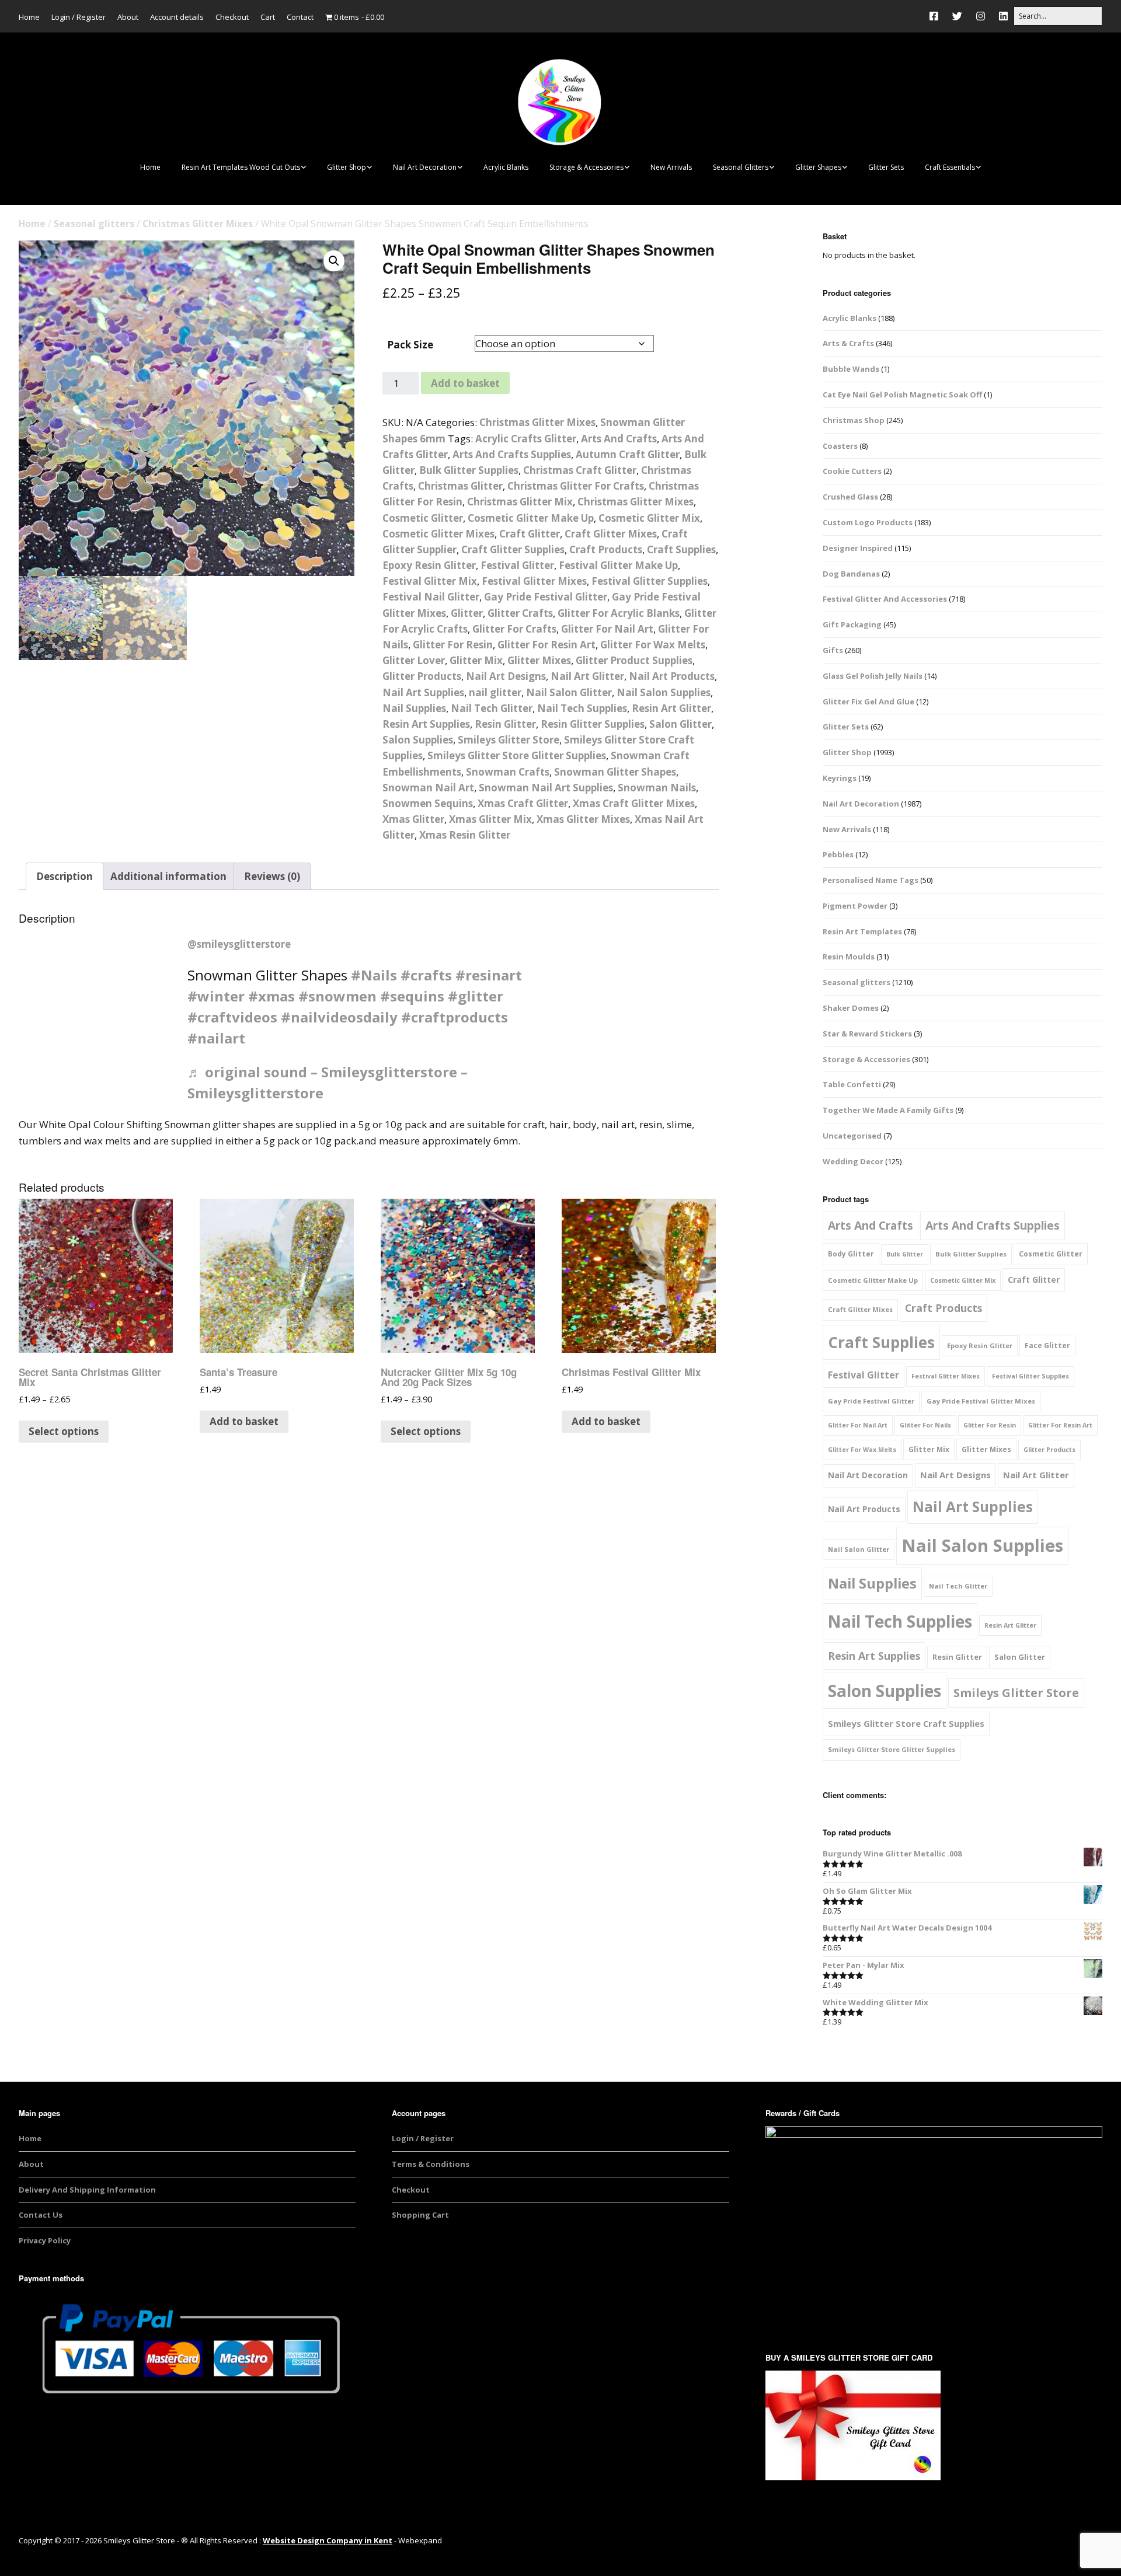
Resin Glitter (505, 724)
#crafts (426, 975)
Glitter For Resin (453, 645)
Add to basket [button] (244, 1421)
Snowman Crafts (508, 772)
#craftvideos (232, 1017)
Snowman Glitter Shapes (615, 772)
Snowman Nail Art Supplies (546, 788)
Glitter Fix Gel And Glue (868, 701)
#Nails (374, 975)
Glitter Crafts (520, 613)
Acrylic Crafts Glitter (526, 439)
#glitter (476, 996)
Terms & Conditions (431, 2164)
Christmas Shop (854, 420)
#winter (216, 996)
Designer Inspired (858, 548)
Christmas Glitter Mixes (198, 224)
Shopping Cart (420, 2215)
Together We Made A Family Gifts (888, 1110)
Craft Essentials (950, 167)
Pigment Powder (855, 906)
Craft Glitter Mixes (611, 534)
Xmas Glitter (413, 819)
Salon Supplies (418, 740)
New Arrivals (671, 167)
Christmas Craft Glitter (580, 470)
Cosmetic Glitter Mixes (438, 534)
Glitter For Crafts (514, 629)
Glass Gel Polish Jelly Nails (873, 676)
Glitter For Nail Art (607, 629)
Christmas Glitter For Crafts (576, 486)
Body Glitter (851, 1254)
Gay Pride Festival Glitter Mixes (981, 1401)
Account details (177, 17)
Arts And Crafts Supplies (512, 454)
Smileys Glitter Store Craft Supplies (906, 1723)
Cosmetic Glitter (423, 518)
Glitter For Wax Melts (653, 645)
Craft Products (606, 549)
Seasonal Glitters (741, 167)
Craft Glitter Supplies (513, 549)
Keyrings (840, 778)
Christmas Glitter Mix (520, 502)
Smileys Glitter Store (509, 740)
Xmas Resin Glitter (465, 835)
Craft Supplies (681, 549)
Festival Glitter (517, 565)
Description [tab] (65, 876)
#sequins (412, 996)
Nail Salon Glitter (569, 692)
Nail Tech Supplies (582, 708)
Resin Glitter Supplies (593, 724)
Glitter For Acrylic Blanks (619, 613)
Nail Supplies (414, 708)
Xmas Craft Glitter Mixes (634, 803)
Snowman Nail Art (428, 788)
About (128, 17)
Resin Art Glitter (671, 708)
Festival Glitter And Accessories (885, 599)
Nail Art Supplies (423, 692)
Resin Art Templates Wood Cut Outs (241, 167)
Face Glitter (1047, 1345)
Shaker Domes (851, 1008)
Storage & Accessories (586, 167)
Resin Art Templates (862, 931)
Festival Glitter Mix (430, 581)
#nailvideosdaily (339, 1017)
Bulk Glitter (905, 1254)
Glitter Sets (886, 167)
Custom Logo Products (868, 522)
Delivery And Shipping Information (87, 2190)
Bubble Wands (851, 369)
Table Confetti (852, 1084)
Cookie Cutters (852, 471)
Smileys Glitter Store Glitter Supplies (517, 755)
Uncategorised (852, 1136)
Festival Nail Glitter (431, 597)
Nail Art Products (672, 676)
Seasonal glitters (94, 224)
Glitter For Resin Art (546, 645)
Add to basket (465, 383)
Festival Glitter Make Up (618, 565)
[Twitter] (957, 16)
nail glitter (495, 692)
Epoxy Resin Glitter (429, 565)
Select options (64, 1431)
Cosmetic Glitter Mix (649, 518)
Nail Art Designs (506, 676)
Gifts (833, 650)
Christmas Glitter (460, 486)
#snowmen (337, 996)
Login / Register (79, 17)
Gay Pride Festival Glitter (546, 597)
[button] (334, 261)
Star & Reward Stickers (867, 1034)
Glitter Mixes (539, 660)
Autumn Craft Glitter (628, 454)
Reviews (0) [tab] (272, 876)
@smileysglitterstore (239, 944)
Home (29, 17)
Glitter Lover (414, 660)
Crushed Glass (850, 497)
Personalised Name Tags (871, 880)
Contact (300, 17)
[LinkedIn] (1003, 16)
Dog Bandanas (851, 574)
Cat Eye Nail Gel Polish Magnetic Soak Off (902, 395)
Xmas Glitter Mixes (583, 819)
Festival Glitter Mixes (534, 581)
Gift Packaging (852, 624)
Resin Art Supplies (426, 724)
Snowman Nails (657, 788)
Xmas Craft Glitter (523, 803)
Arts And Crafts (619, 439)
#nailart (216, 1038)
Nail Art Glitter (587, 676)
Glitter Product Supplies (634, 660)
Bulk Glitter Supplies (469, 470)
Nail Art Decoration (425, 167)
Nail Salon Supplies (664, 692)
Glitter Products (422, 676)
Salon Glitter (680, 724)
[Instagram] (981, 16)
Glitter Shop (347, 167)
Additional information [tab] (168, 876)
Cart (268, 17)
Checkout (232, 17)
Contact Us (41, 2215)
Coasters (840, 446)
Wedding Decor (853, 1161)
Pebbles (838, 854)
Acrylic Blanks (506, 167)
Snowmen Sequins (428, 803)
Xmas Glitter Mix (490, 819)
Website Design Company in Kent (328, 2540)
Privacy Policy (45, 2240)
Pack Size (410, 345)
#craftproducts (455, 1017)
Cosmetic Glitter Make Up (531, 518)
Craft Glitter (530, 534)
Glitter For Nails (925, 1425)
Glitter (467, 613)
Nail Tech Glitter (492, 708)
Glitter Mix (476, 660)
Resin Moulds (849, 957)
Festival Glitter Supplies (650, 581)
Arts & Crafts (848, 343)
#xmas (271, 996)
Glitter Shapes (818, 167)
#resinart (489, 975)
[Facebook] (937, 16)
